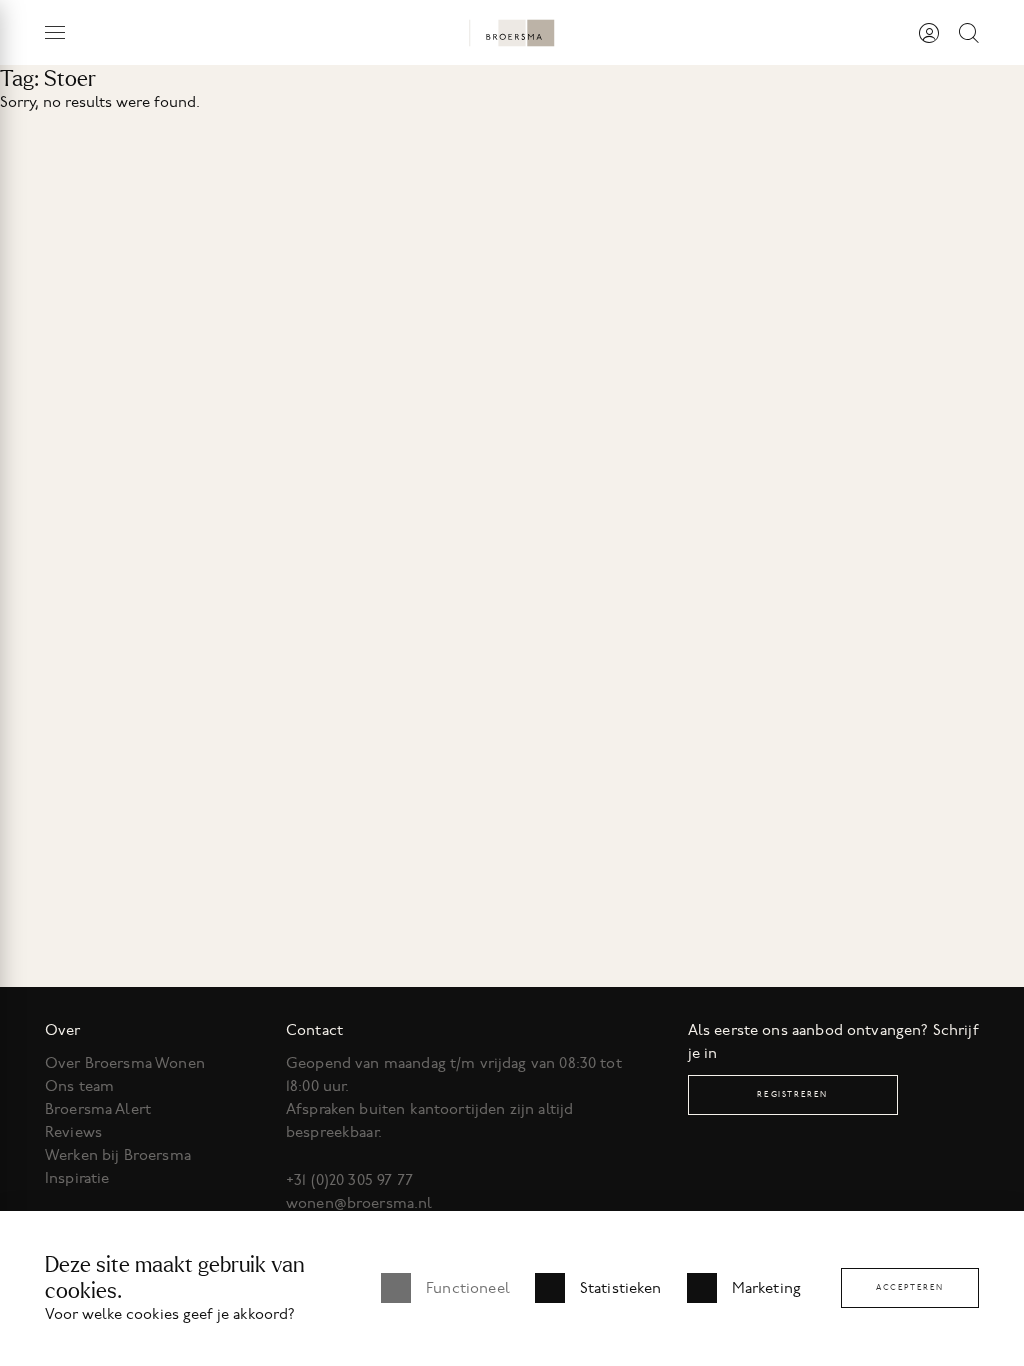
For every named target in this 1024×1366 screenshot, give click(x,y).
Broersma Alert (98, 1109)
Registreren (792, 1094)
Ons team (79, 1086)
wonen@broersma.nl (359, 1203)
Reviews (73, 1132)
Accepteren (910, 1287)
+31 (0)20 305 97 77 (349, 1180)
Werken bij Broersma (118, 1155)
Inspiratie (77, 1178)
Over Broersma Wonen (125, 1063)
